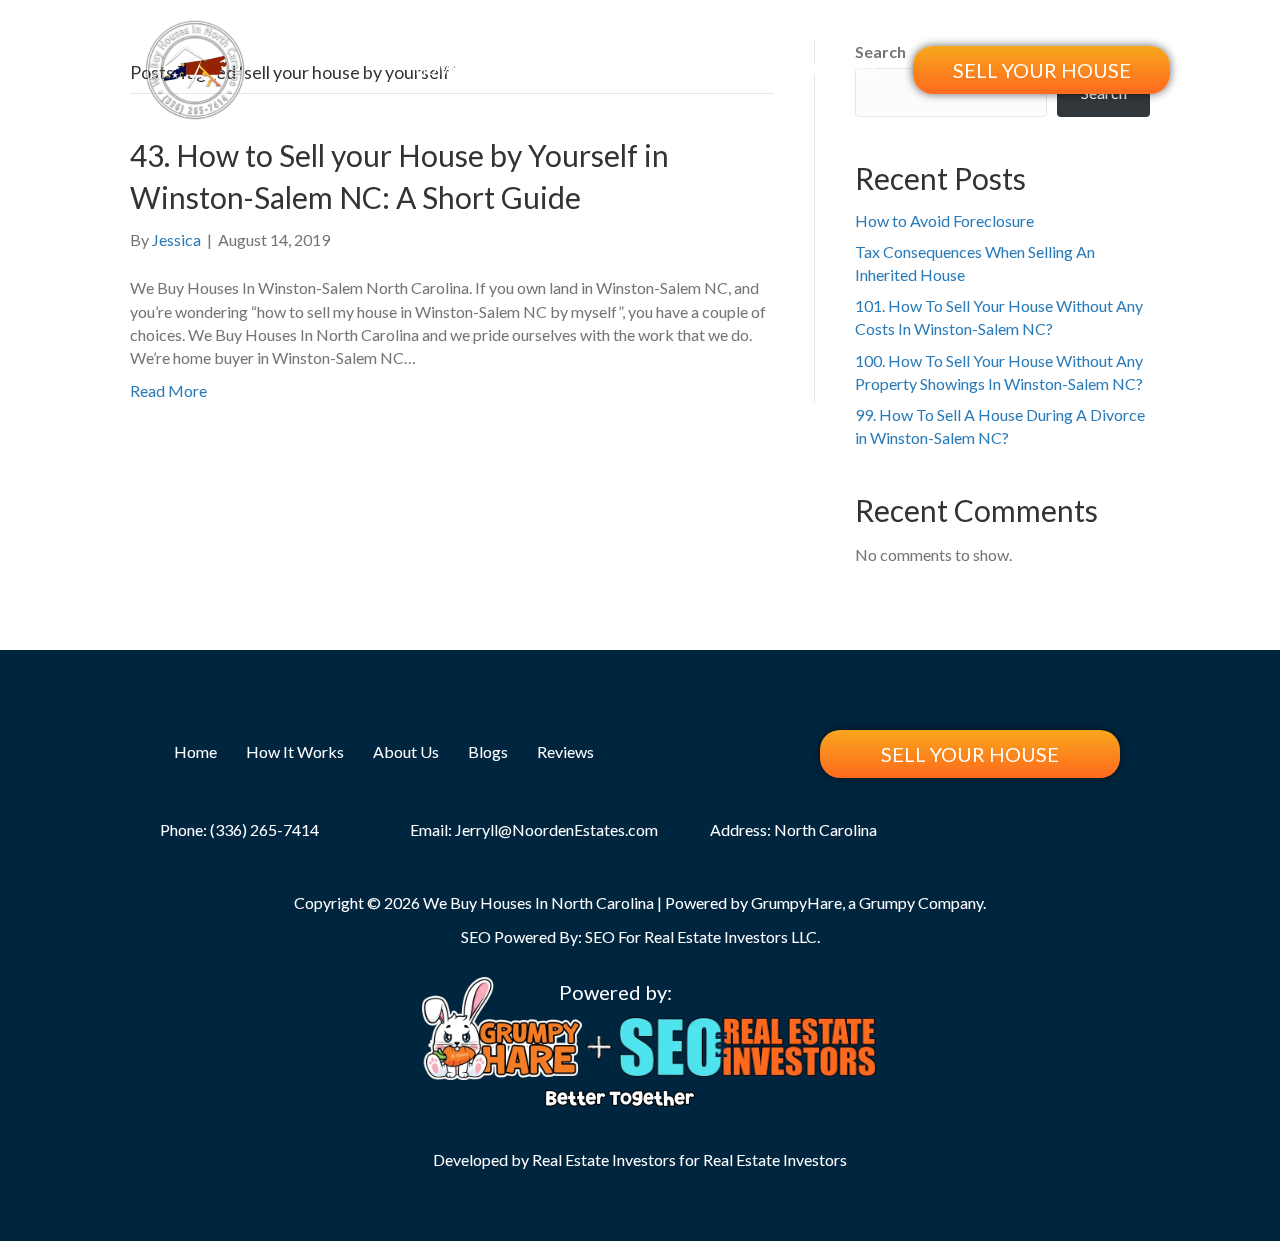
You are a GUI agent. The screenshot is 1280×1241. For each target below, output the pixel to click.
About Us (668, 69)
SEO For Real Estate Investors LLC (701, 936)
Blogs (758, 69)
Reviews (845, 69)
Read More (168, 390)
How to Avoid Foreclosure (944, 220)
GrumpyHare (796, 902)
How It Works (545, 69)
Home (437, 69)
